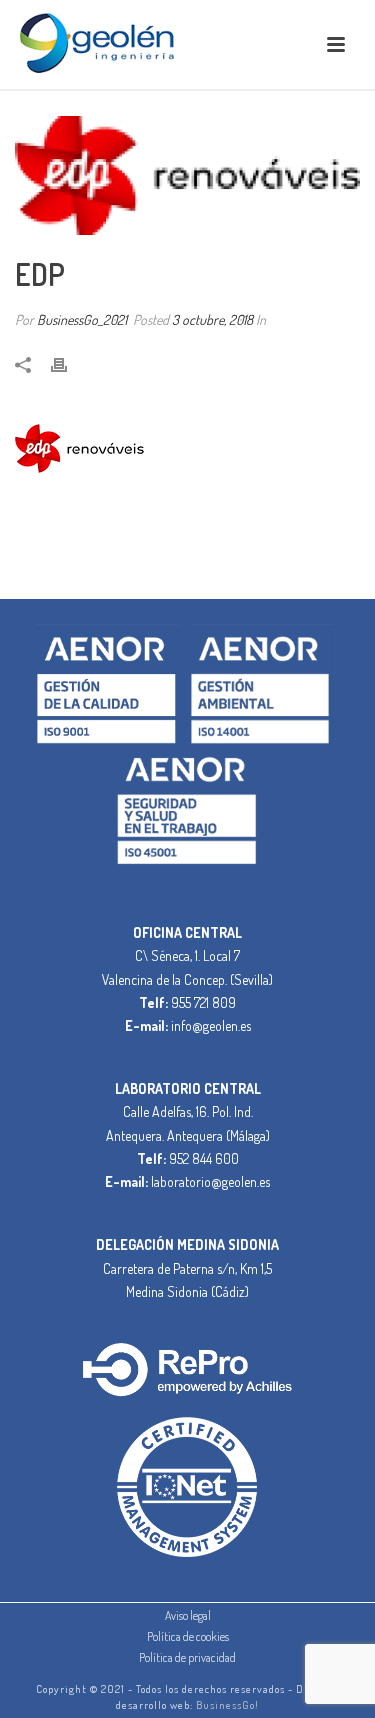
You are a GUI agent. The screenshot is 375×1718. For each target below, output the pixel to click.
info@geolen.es (211, 1025)
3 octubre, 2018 (212, 319)
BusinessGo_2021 (82, 319)
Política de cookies (188, 1636)
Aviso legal (188, 1615)
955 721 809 (203, 1002)
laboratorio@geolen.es (210, 1181)
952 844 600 (204, 1158)
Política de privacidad (187, 1657)
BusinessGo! (227, 1705)
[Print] (69, 362)
